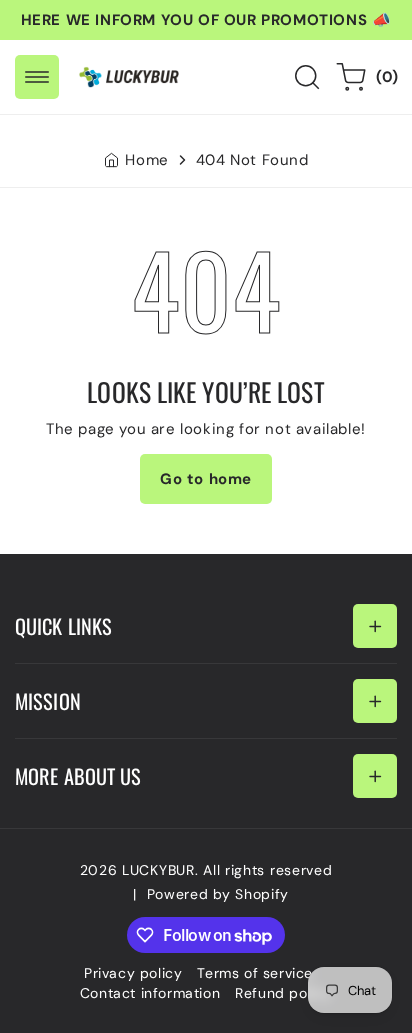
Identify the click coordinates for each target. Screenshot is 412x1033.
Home (146, 160)
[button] (37, 77)
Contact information (150, 993)
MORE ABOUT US (78, 776)
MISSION (48, 701)
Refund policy (283, 993)
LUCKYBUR (158, 870)
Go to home (206, 479)
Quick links (63, 626)
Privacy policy (133, 973)
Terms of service (255, 973)
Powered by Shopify (218, 894)
